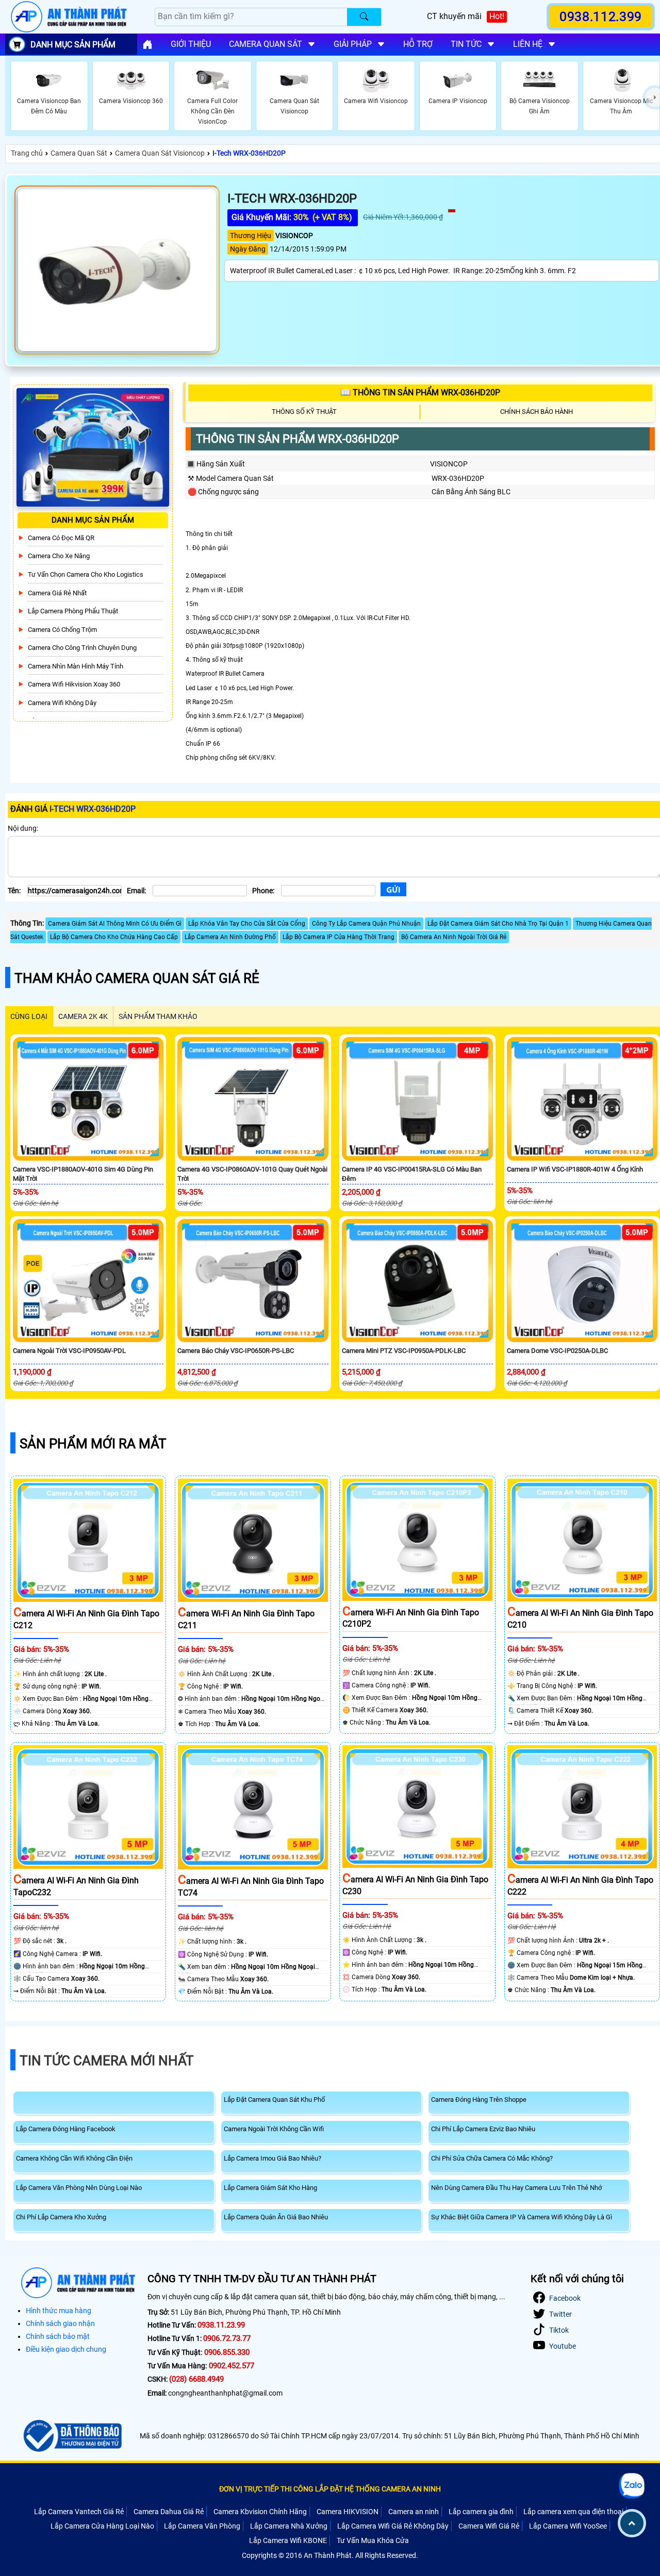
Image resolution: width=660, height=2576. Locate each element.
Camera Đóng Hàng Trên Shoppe (479, 2100)
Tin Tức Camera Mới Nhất (107, 2061)
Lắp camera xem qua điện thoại (573, 2512)
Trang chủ (27, 153)
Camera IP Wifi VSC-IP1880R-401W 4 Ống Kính (575, 1169)
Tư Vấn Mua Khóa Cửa (373, 2540)
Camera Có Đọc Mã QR (61, 538)
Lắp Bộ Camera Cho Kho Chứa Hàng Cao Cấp (114, 937)
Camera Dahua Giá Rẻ (169, 2512)
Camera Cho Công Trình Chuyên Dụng (82, 648)
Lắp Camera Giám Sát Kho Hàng (270, 2188)
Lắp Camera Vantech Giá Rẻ (79, 2512)
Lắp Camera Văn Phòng (202, 2526)
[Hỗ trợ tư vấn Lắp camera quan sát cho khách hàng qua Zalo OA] (632, 2486)
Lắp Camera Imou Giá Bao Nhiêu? (273, 2158)
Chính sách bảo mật (58, 2336)
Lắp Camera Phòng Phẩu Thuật (73, 611)
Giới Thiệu (191, 44)
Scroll (632, 2523)
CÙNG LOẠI (29, 1016)
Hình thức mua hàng (59, 2311)
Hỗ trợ (418, 44)
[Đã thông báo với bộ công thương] (71, 2436)
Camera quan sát (266, 44)
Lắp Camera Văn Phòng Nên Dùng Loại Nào (79, 2188)
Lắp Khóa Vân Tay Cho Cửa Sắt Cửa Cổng (247, 924)
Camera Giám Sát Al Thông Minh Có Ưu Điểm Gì (115, 924)
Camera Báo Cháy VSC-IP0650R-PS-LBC (236, 1351)
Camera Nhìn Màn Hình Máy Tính (76, 666)
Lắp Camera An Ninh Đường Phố (230, 937)
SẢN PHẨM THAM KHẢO (158, 1016)
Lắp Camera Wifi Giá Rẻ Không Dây (393, 2526)
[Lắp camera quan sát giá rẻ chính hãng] (147, 44)
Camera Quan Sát (79, 153)
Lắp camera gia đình (481, 2512)
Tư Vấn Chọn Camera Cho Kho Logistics (86, 574)
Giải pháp (353, 44)
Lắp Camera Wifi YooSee (568, 2526)
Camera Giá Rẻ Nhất (57, 593)
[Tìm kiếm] (364, 17)
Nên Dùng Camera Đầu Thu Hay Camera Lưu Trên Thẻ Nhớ (516, 2188)
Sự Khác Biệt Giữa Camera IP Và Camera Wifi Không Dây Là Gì (522, 2217)
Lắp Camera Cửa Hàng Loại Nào (102, 2526)
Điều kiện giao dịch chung (66, 2349)
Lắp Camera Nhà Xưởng (289, 2526)
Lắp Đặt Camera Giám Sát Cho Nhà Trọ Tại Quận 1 (498, 924)
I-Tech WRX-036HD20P (249, 153)
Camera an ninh (414, 2512)
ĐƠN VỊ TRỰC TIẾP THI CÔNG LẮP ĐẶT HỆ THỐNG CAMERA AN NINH (330, 2489)
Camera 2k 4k (83, 1016)
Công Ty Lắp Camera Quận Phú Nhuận (366, 924)
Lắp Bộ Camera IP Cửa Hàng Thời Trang (339, 937)
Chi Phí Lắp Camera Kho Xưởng (61, 2217)
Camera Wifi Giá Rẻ (489, 2526)
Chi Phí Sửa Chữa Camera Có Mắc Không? (492, 2158)
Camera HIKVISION (348, 2512)
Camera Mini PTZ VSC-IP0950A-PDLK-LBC (404, 1351)
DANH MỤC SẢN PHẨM (73, 45)
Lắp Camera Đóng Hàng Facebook (66, 2129)
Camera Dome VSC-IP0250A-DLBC (557, 1351)
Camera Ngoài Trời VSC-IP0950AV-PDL (69, 1351)
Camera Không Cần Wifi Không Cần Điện (74, 2158)
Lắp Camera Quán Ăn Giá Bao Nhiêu (276, 2217)
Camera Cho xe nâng (59, 556)
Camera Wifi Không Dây (62, 703)
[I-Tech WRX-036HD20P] (117, 270)
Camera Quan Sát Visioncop (160, 153)
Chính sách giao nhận (60, 2323)
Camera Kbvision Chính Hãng (260, 2512)
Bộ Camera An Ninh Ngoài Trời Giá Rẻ (454, 937)
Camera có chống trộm (62, 630)
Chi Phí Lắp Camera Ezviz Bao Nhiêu (483, 2129)
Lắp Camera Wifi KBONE (288, 2540)
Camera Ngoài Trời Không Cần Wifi (274, 2129)
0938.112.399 (600, 16)
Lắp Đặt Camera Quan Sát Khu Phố (274, 2100)
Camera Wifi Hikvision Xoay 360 (74, 684)
